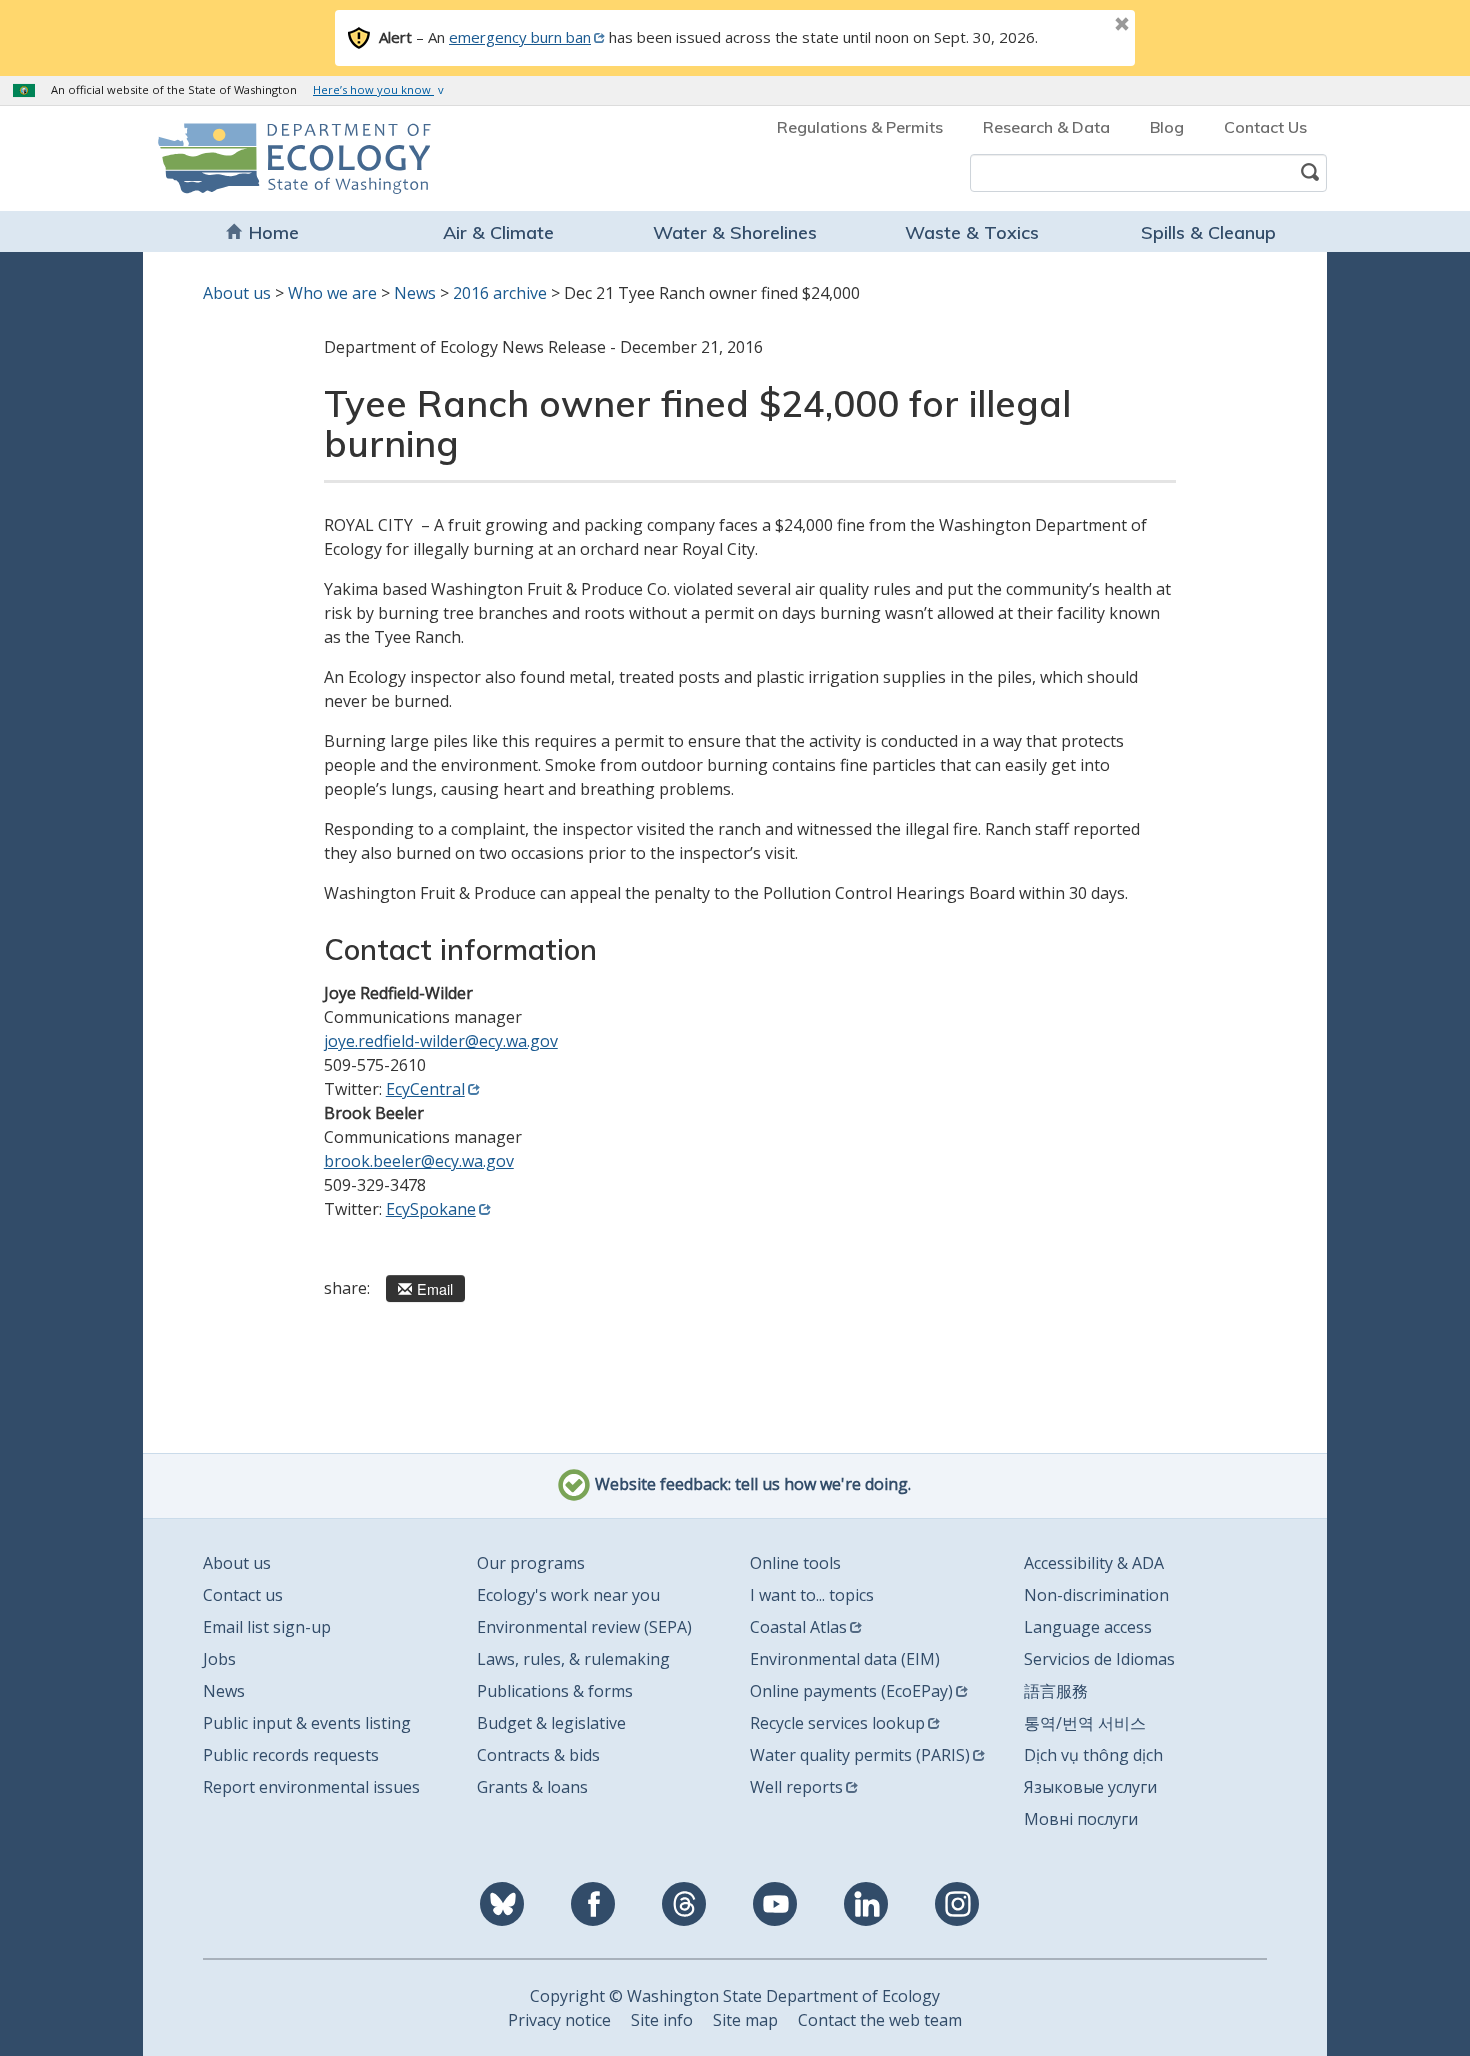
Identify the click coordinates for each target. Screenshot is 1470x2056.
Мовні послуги (1081, 1819)
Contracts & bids (538, 1755)
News (415, 293)
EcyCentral (425, 1089)
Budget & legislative (551, 1723)
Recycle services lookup (837, 1723)
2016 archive (500, 293)
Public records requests (291, 1755)
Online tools (795, 1563)
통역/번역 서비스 (1085, 1723)
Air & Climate (498, 232)
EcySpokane (431, 1209)
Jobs (219, 1659)
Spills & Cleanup (1208, 232)
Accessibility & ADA (1094, 1563)
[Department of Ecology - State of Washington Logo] (272, 158)
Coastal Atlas (798, 1627)
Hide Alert (1077, 26)
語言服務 (1056, 1691)
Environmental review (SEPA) (584, 1627)
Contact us (243, 1595)
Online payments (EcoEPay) (851, 1691)
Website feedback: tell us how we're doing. (751, 1485)
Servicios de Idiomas (1099, 1659)
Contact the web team (880, 2020)
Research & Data (1046, 127)
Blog (1167, 127)
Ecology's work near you (568, 1595)
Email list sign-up (267, 1627)
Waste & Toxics (972, 232)
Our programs (531, 1563)
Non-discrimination (1096, 1595)
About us (237, 293)
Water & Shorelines (735, 232)
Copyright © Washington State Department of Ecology (735, 1996)
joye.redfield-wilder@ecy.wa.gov (441, 1041)
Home (274, 232)
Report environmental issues (311, 1787)
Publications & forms (555, 1691)
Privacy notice (559, 2020)
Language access (1088, 1627)
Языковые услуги (1090, 1787)
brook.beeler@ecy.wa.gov (419, 1161)
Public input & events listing (307, 1723)
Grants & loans (532, 1787)
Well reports (796, 1787)
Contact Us (1265, 127)
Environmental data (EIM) (845, 1659)
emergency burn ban (520, 37)
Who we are (332, 293)
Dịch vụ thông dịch (1093, 1755)
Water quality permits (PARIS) (860, 1755)
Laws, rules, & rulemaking (573, 1659)
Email (435, 1288)
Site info (662, 2020)
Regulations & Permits (860, 127)
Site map (745, 2020)
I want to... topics (812, 1595)
